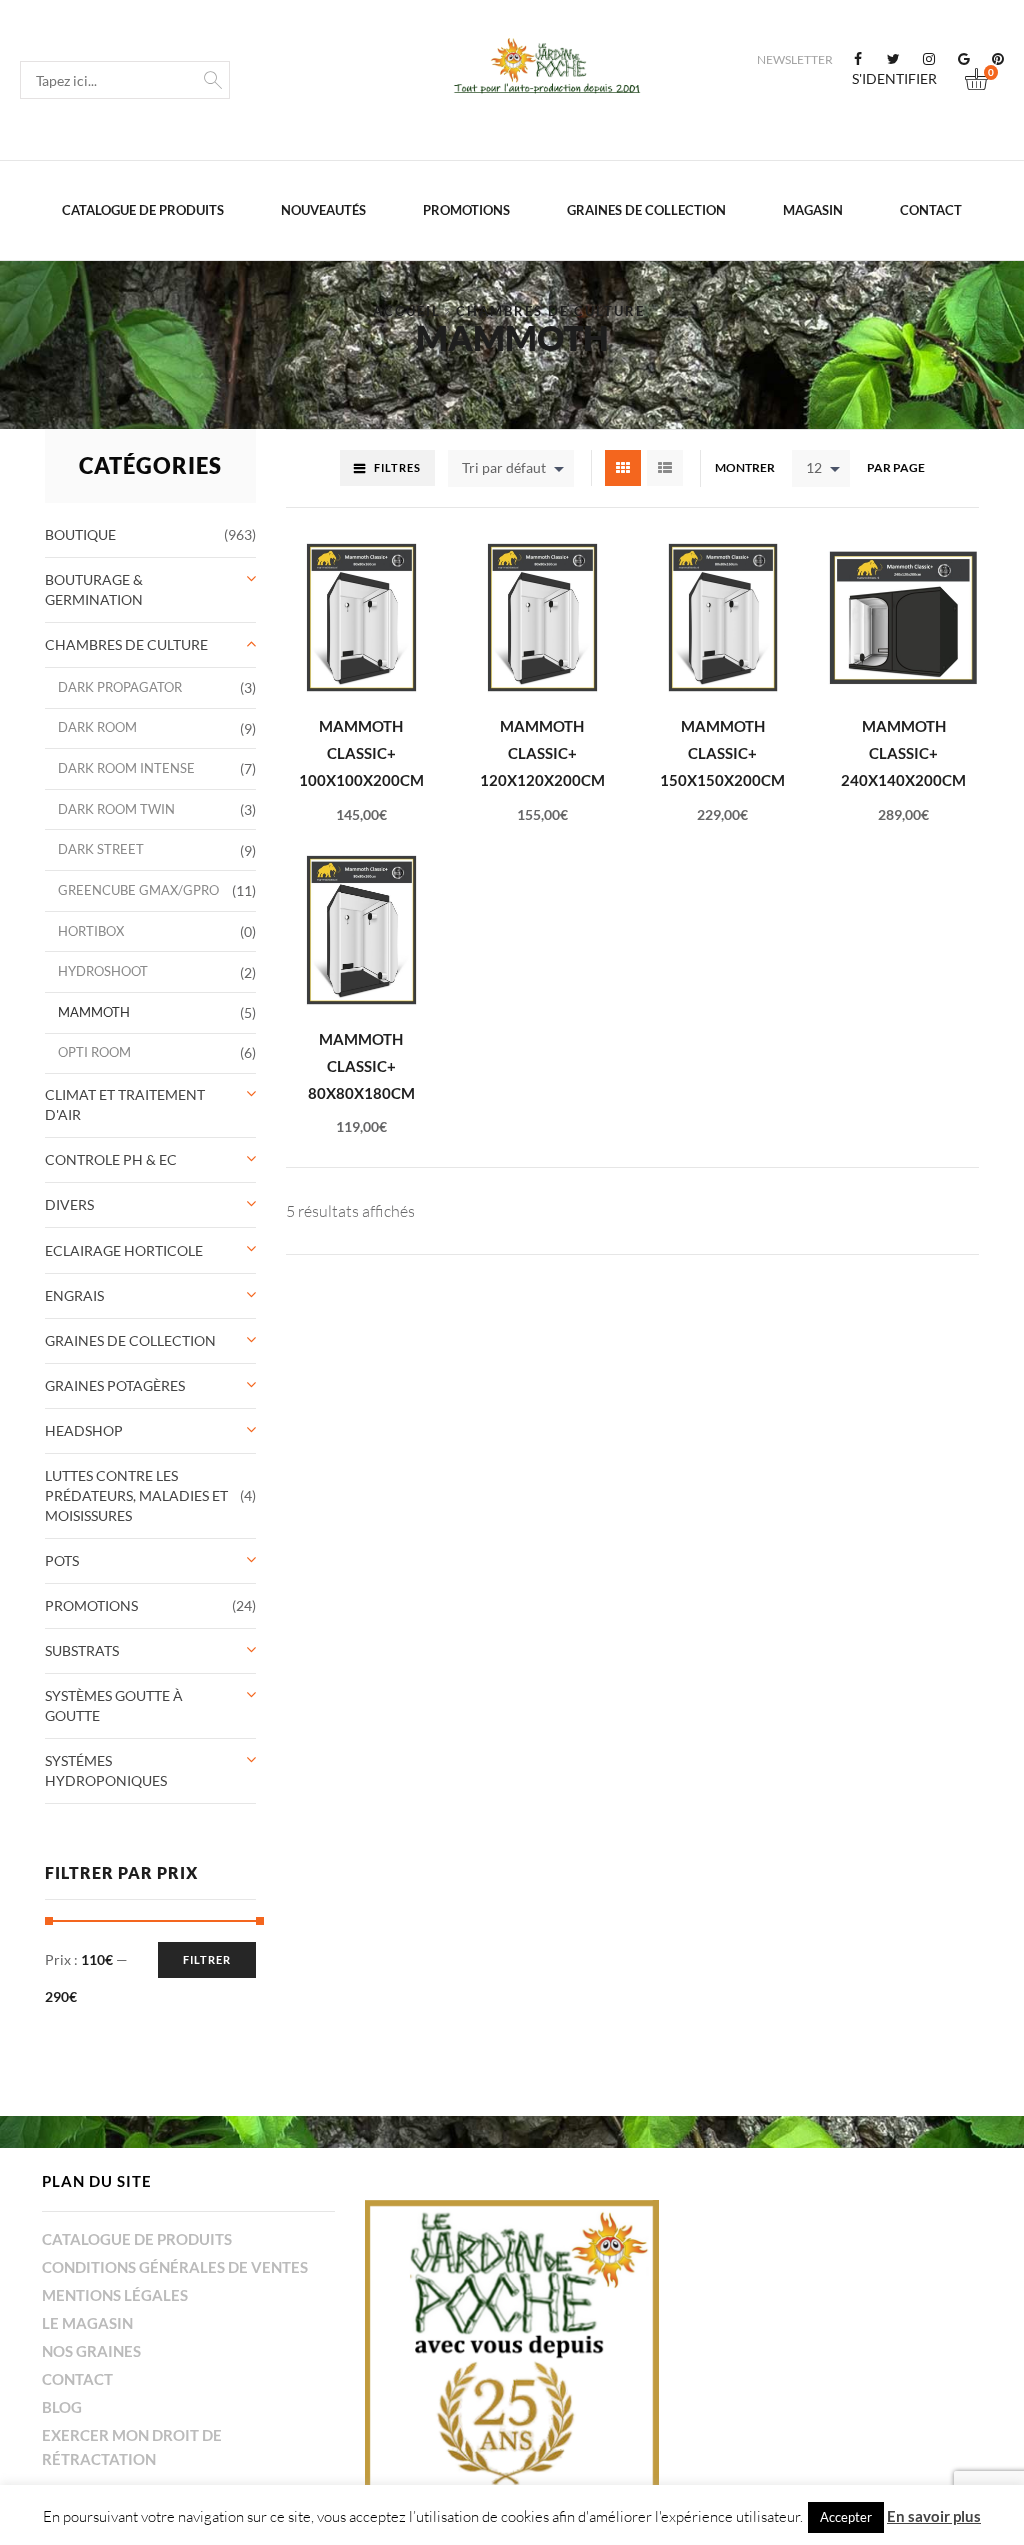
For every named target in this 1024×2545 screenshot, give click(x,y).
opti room (94, 1052)
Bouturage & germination (94, 589)
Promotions (466, 210)
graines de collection (646, 210)
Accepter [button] (846, 2517)
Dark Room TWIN (116, 809)
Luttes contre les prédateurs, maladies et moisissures (136, 1495)
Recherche (213, 78)
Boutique (80, 534)
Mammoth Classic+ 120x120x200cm (542, 753)
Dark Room (97, 727)
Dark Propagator (120, 687)
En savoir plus (934, 2516)
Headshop (84, 1430)
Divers (69, 1204)
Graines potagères (115, 1385)
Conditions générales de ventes (175, 2267)
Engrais (74, 1295)
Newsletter (795, 59)
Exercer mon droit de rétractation (132, 2447)
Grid (623, 468)
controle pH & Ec (111, 1159)
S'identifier (894, 79)
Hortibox (91, 931)
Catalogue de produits (143, 210)
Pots (62, 1560)
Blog (62, 2407)
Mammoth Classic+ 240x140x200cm (903, 753)
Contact (931, 210)
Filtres (397, 467)
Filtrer (207, 1959)
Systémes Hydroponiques (106, 1770)
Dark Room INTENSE (126, 768)
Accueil (407, 311)
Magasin (813, 210)
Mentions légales (115, 2295)
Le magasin (87, 2323)
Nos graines (91, 2351)
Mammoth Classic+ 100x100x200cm (361, 753)
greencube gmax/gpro (138, 890)
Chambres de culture (550, 311)
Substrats (82, 1650)
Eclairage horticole (124, 1250)
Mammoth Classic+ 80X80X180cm (361, 1066)
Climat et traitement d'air (125, 1104)
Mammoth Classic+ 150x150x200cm (722, 753)
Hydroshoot (103, 971)
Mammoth (94, 1012)
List (665, 468)
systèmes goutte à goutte (114, 1705)
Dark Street (101, 849)
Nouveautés (323, 210)
